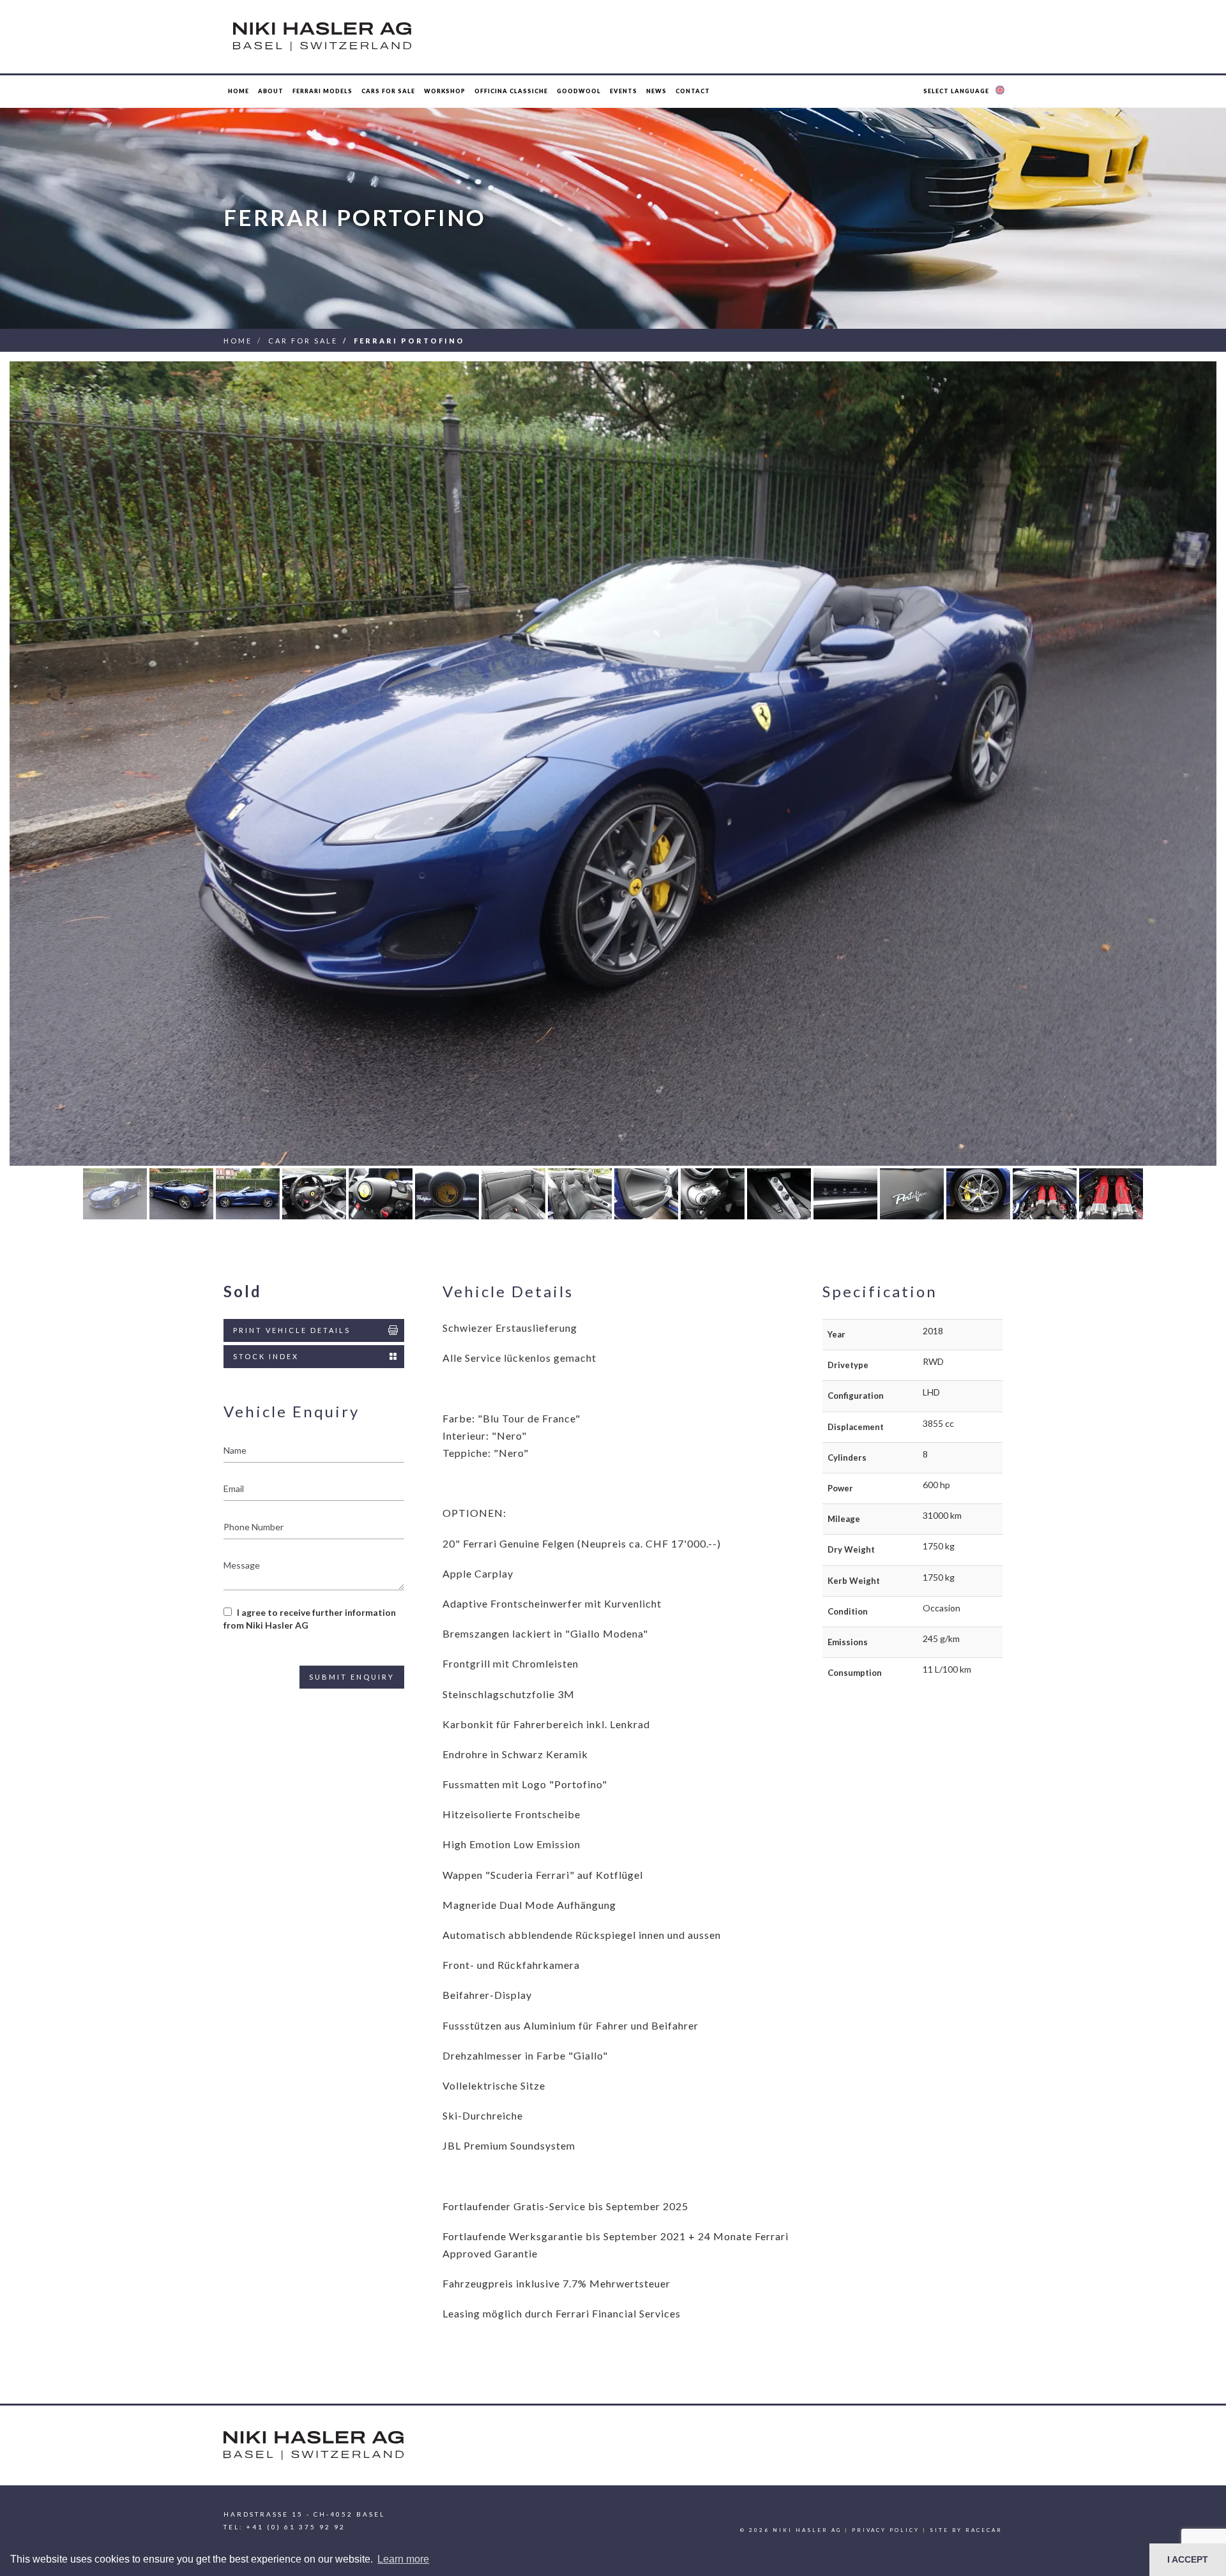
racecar (984, 2530)
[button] (965, 91)
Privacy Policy (886, 2530)
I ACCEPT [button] (1188, 2559)
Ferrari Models (322, 91)
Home (238, 91)
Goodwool (579, 91)
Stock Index (266, 1356)
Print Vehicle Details (292, 1330)
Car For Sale (303, 341)
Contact (693, 91)
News (656, 91)
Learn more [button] (403, 2559)
